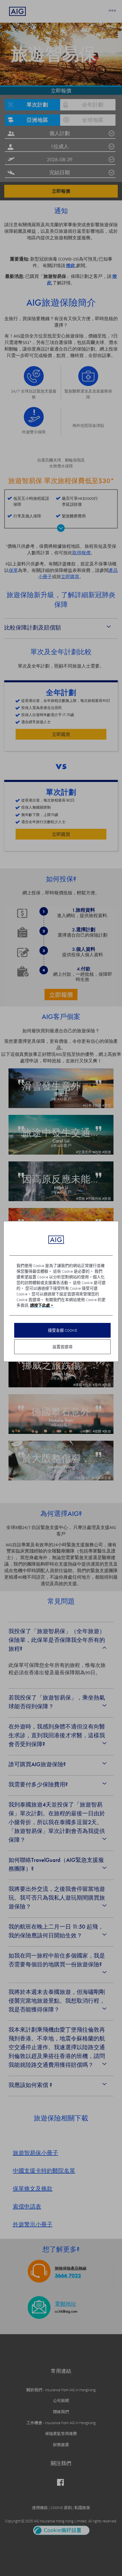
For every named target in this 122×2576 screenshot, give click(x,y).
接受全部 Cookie (63, 1330)
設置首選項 (62, 1347)
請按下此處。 (42, 1305)
